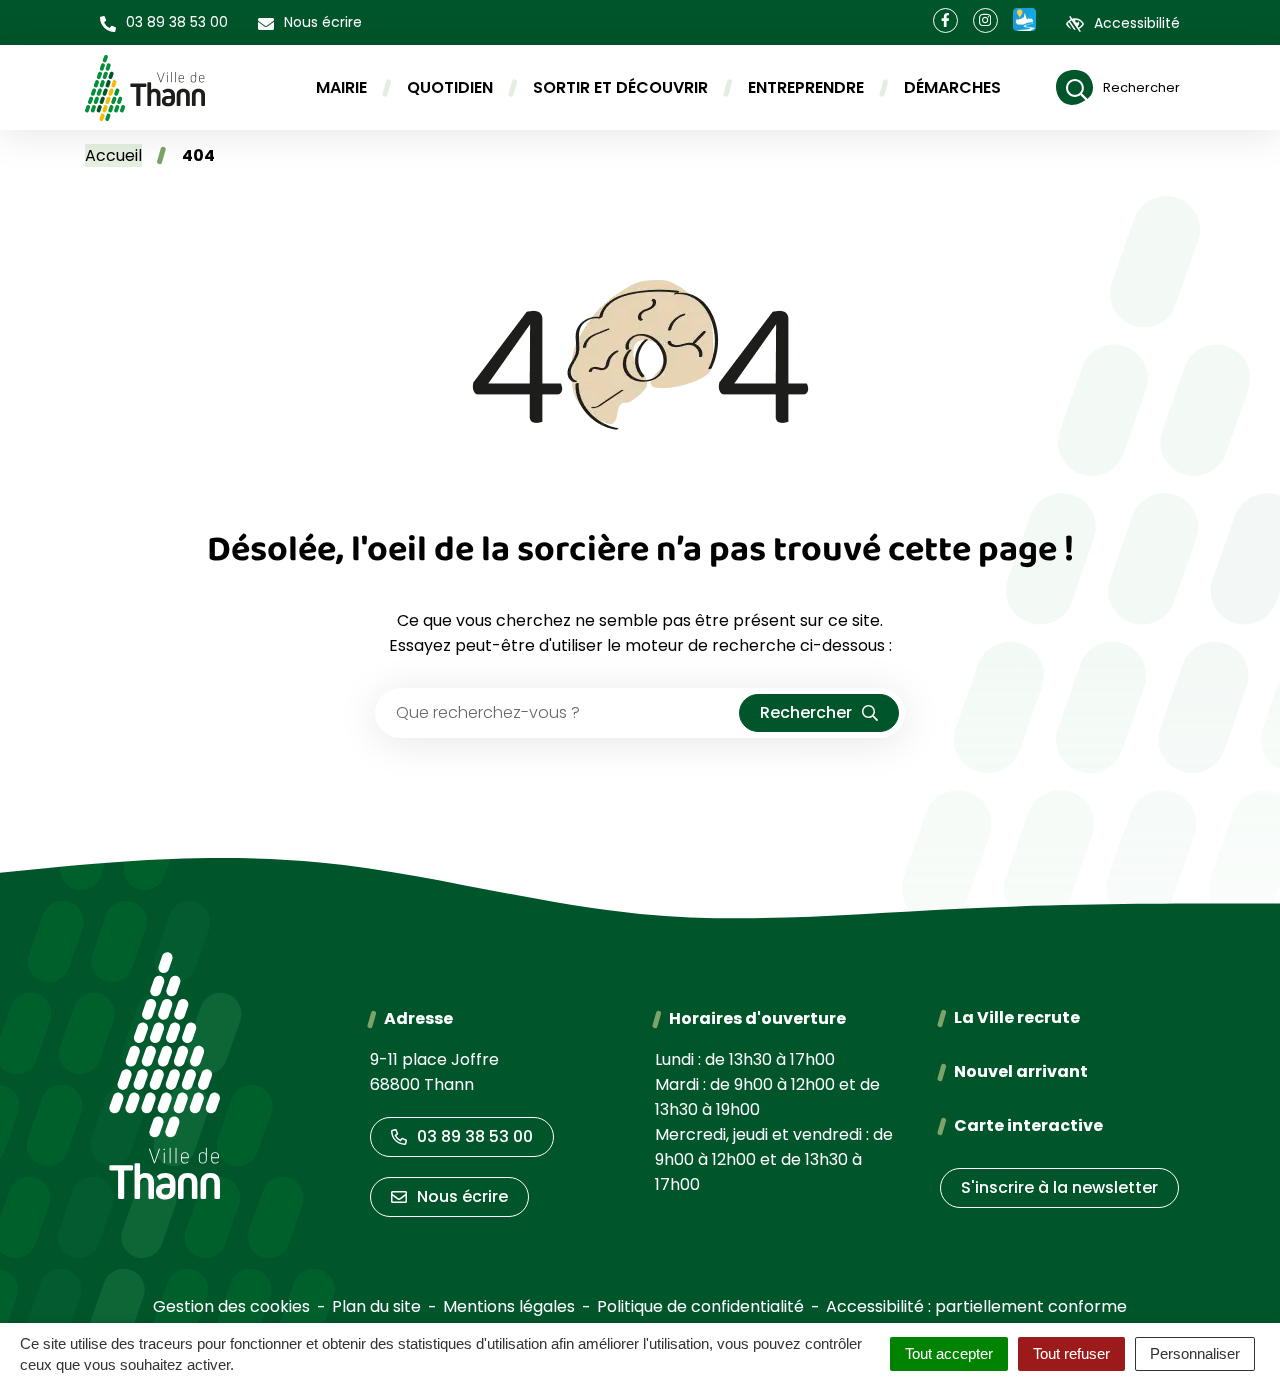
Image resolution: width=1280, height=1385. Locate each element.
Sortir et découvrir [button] (620, 87)
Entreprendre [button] (806, 87)
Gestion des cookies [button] (231, 1306)
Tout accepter (949, 1353)
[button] (164, 22)
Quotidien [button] (450, 87)
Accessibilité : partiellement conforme (976, 1306)
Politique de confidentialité (700, 1306)
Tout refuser (1071, 1353)
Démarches (952, 87)
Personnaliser (1195, 1353)
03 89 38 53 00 (475, 1136)
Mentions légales (509, 1306)
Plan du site (376, 1306)
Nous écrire (462, 1196)
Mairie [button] (341, 87)
